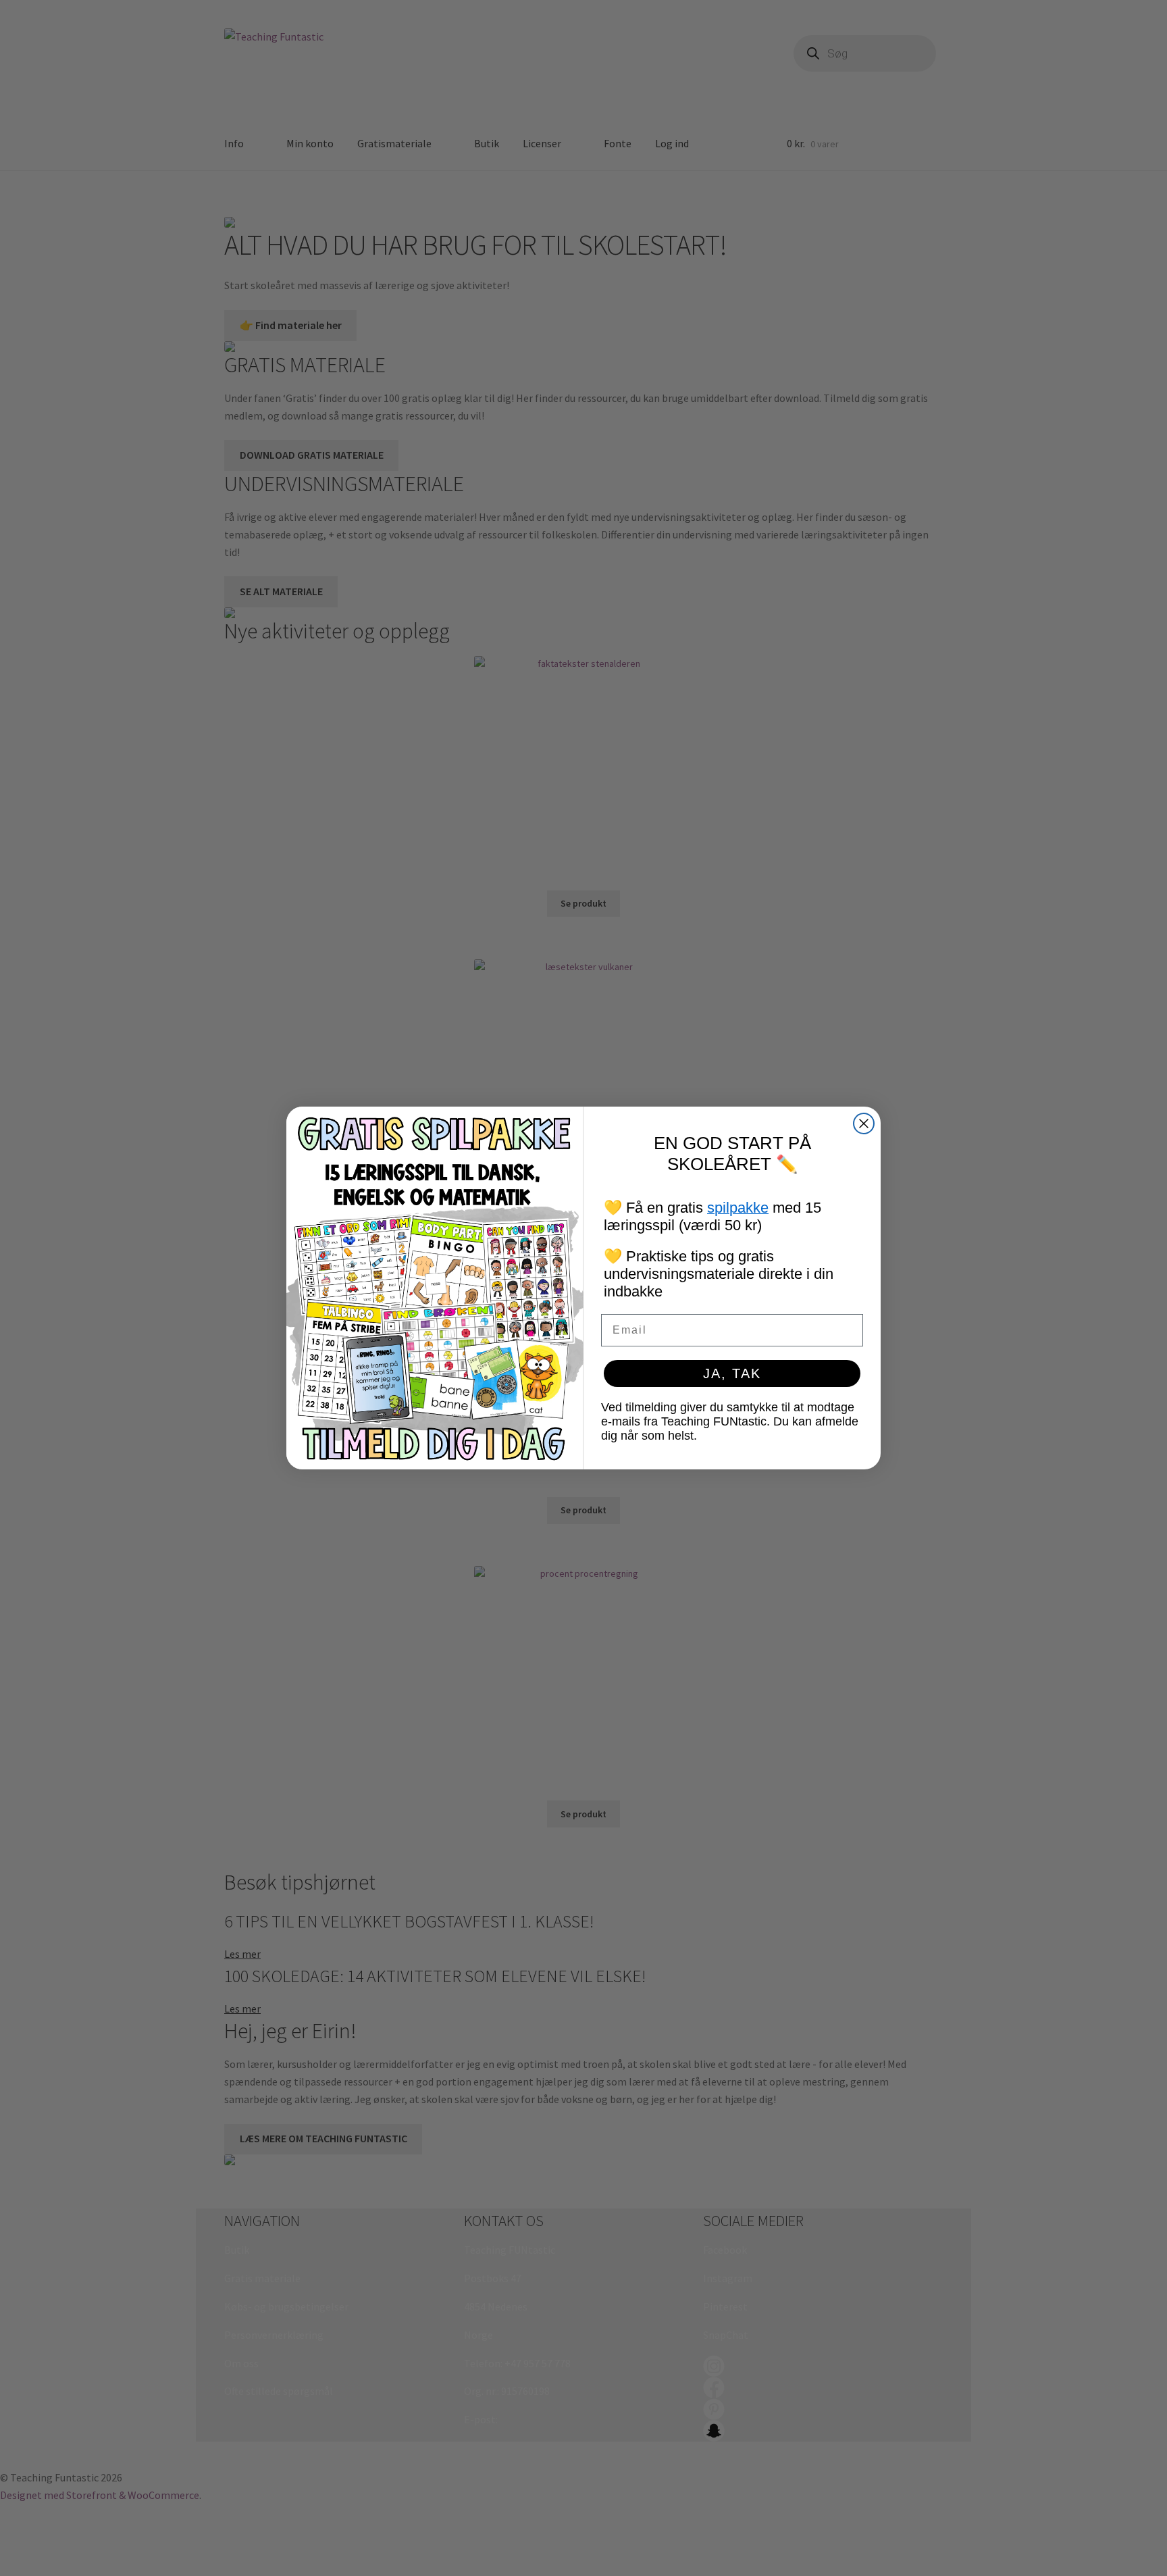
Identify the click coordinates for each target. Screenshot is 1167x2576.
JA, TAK (732, 1373)
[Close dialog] (864, 1123)
